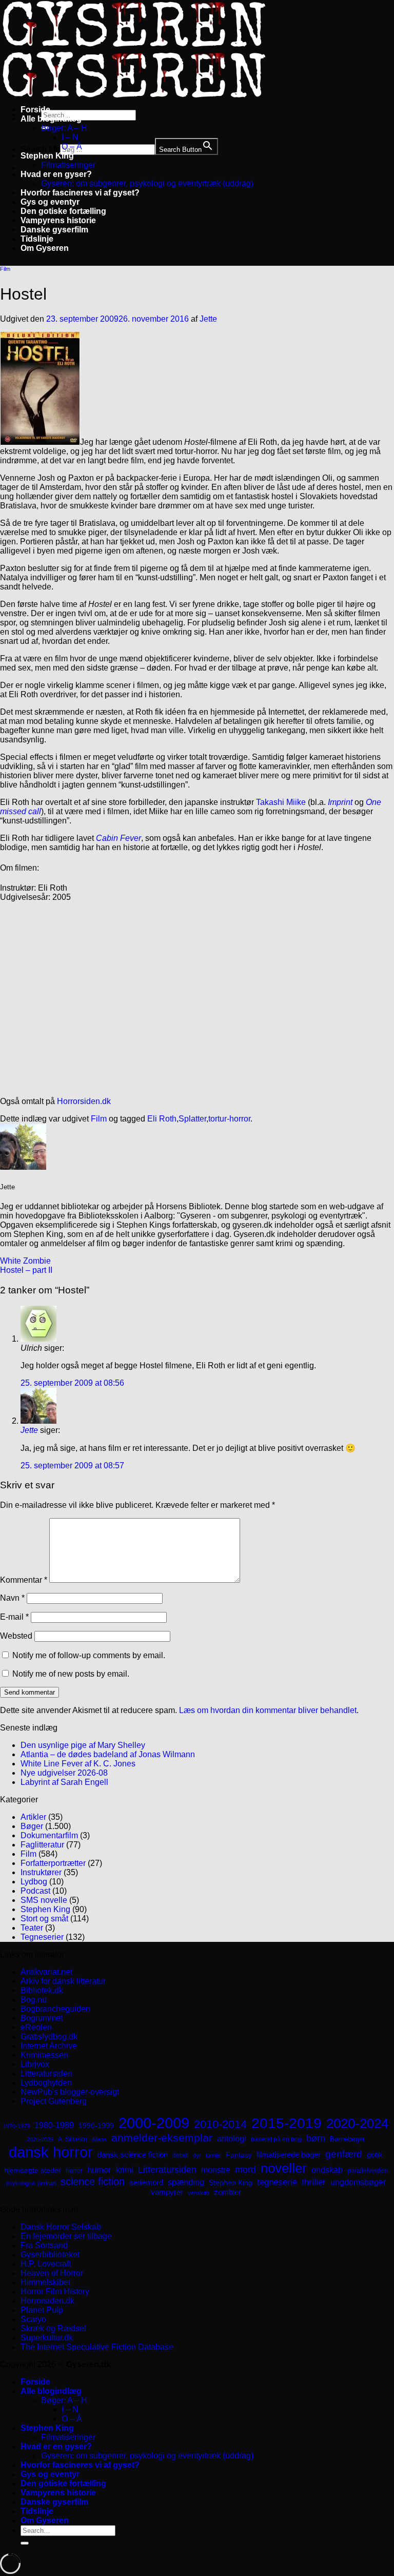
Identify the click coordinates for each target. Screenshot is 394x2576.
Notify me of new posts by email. (71, 1674)
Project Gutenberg (54, 2101)
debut (180, 2155)
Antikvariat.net (46, 1972)
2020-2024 (357, 2123)
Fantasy (239, 2155)
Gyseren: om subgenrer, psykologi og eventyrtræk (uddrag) (147, 183)
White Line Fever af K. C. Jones (78, 1764)
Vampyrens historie (58, 220)
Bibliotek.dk (42, 1990)
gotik (375, 2155)
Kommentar (24, 1580)
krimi (125, 2170)
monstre (216, 2170)
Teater (32, 1928)
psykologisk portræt (31, 2183)
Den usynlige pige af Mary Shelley (83, 1745)
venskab (199, 2193)
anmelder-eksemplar (162, 2138)
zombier (228, 2192)
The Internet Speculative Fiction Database (97, 2347)
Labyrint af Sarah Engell (64, 1782)
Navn (12, 1598)
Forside (35, 110)
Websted (16, 1636)
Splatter (192, 1119)
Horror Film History (55, 2292)
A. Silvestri (73, 2139)
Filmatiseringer (68, 165)
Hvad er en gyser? (56, 174)
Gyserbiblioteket (50, 2255)
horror (74, 2171)
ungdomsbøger (358, 2182)
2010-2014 (220, 2124)
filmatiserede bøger (289, 2155)
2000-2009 (154, 2123)
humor (99, 2170)
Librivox (35, 2064)
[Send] (25, 2543)
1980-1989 (54, 2125)
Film (5, 269)
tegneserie (277, 2182)
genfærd (344, 2154)
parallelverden (368, 2171)
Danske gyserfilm (54, 230)
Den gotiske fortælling (63, 211)
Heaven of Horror (52, 2273)
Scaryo (33, 2319)
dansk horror (51, 2152)
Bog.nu (34, 2000)
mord (245, 2170)
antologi (232, 2138)
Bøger (32, 1826)
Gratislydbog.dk (49, 2037)
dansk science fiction (133, 2155)
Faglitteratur (42, 1845)
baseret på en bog (276, 2139)
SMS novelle (44, 1900)
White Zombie (25, 1261)
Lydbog (34, 1882)
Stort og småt (44, 1919)
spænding (186, 2182)
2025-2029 (40, 2139)
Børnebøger (347, 2139)
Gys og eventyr (50, 202)
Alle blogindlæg (51, 119)
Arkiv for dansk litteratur (63, 1981)
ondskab (327, 2170)
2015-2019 (287, 2123)
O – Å (72, 146)
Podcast (35, 1891)
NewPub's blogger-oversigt (70, 2092)
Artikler (33, 1817)
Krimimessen (44, 2055)
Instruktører (41, 1872)
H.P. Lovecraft (46, 2264)
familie (213, 2155)
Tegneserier (42, 1937)
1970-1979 (16, 2126)
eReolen (36, 2027)
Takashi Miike (281, 802)
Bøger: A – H (64, 128)
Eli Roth (162, 1119)
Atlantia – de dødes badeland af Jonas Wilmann (108, 1754)
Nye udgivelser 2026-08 (64, 1773)
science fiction (93, 2181)
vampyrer (167, 2192)
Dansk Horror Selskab (61, 2227)
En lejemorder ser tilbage (66, 2236)
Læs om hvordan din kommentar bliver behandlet (268, 1710)
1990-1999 (96, 2126)
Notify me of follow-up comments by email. (89, 1655)
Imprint (340, 802)
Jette (208, 319)
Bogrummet (42, 2018)
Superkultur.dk (47, 2338)
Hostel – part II (26, 1270)
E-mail (14, 1617)
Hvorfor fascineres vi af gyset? (80, 193)
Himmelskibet (45, 2282)
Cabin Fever (119, 838)
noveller (284, 2168)
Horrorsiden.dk (84, 1101)
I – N (70, 137)
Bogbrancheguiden (55, 2009)
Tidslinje (37, 239)
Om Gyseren (45, 248)
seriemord (146, 2182)
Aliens (99, 2139)
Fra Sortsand (44, 2245)
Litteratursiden (46, 2073)
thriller (314, 2182)
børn (316, 2138)
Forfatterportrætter (53, 1863)
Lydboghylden (46, 2083)
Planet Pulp (42, 2310)
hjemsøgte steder (33, 2170)
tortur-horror (229, 1119)
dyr (197, 2155)
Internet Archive (49, 2046)
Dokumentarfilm (49, 1835)
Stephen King (47, 156)
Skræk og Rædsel (53, 2328)
